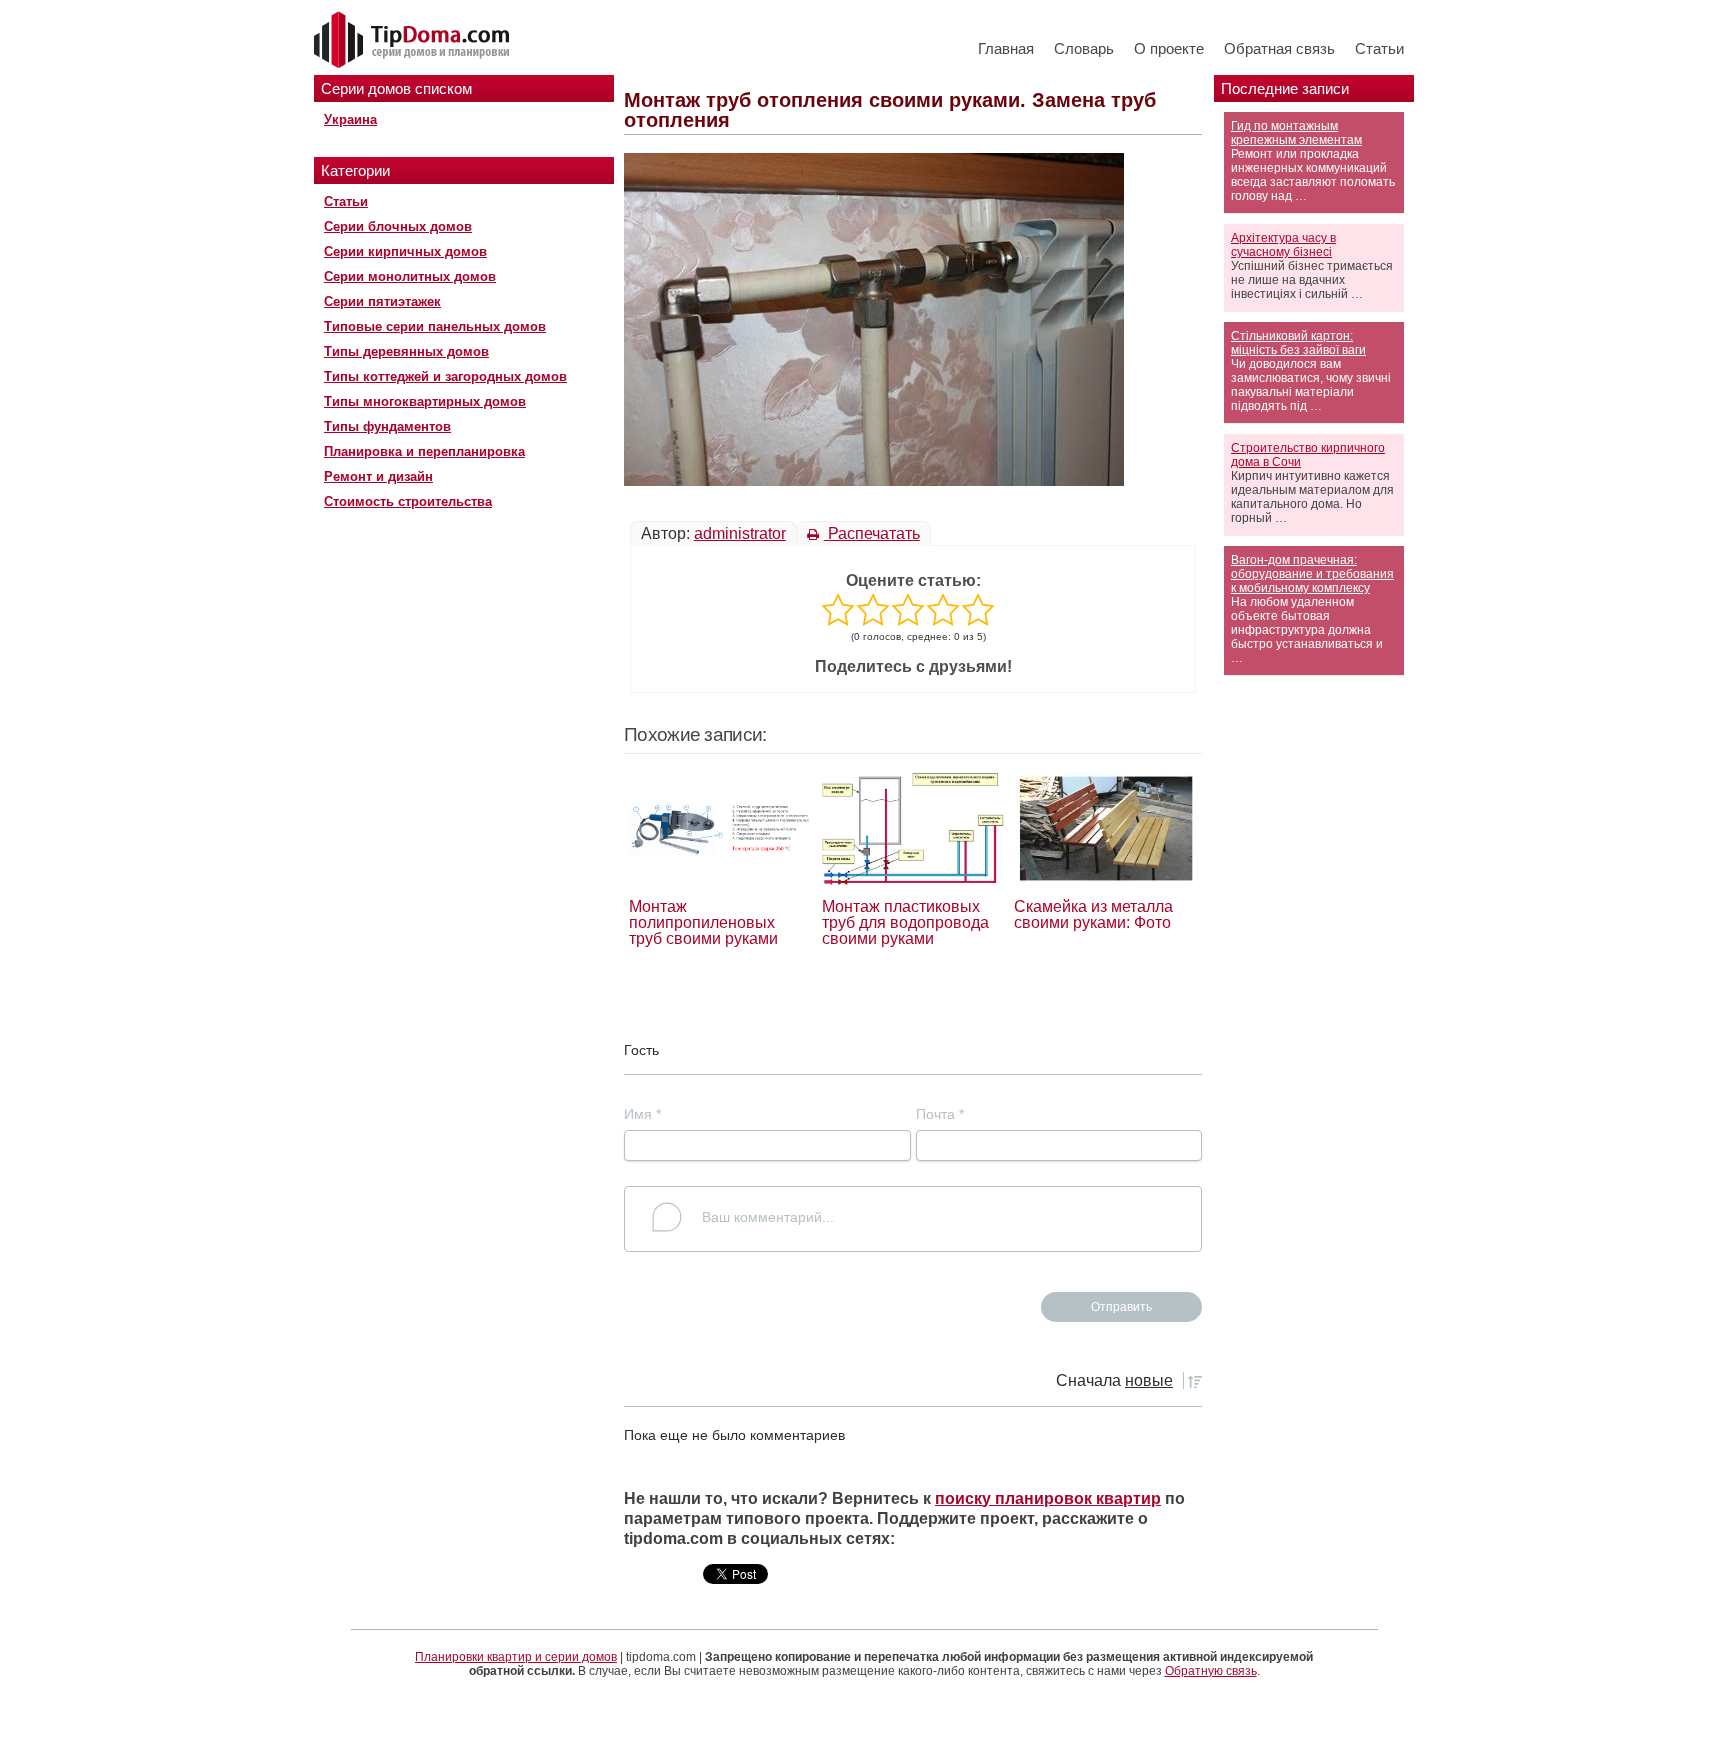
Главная (1006, 48)
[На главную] (414, 41)
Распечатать (872, 533)
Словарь (1084, 48)
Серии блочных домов (398, 226)
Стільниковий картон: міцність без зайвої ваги (1298, 343)
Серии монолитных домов (410, 276)
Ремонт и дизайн (378, 476)
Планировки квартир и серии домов (516, 1657)
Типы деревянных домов (406, 351)
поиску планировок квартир (1048, 1498)
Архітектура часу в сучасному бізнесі (1283, 245)
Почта (940, 1114)
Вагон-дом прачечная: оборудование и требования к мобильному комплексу (1312, 574)
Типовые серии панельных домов (435, 326)
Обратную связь (1211, 1671)
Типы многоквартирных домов (425, 401)
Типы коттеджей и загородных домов (445, 376)
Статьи (1379, 48)
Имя (642, 1114)
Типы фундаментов (387, 426)
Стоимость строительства (408, 501)
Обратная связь (1279, 48)
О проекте (1169, 48)
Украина (350, 119)
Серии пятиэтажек (382, 301)
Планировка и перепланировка (424, 451)
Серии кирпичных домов (405, 251)
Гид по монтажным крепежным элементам (1296, 133)
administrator (740, 533)
